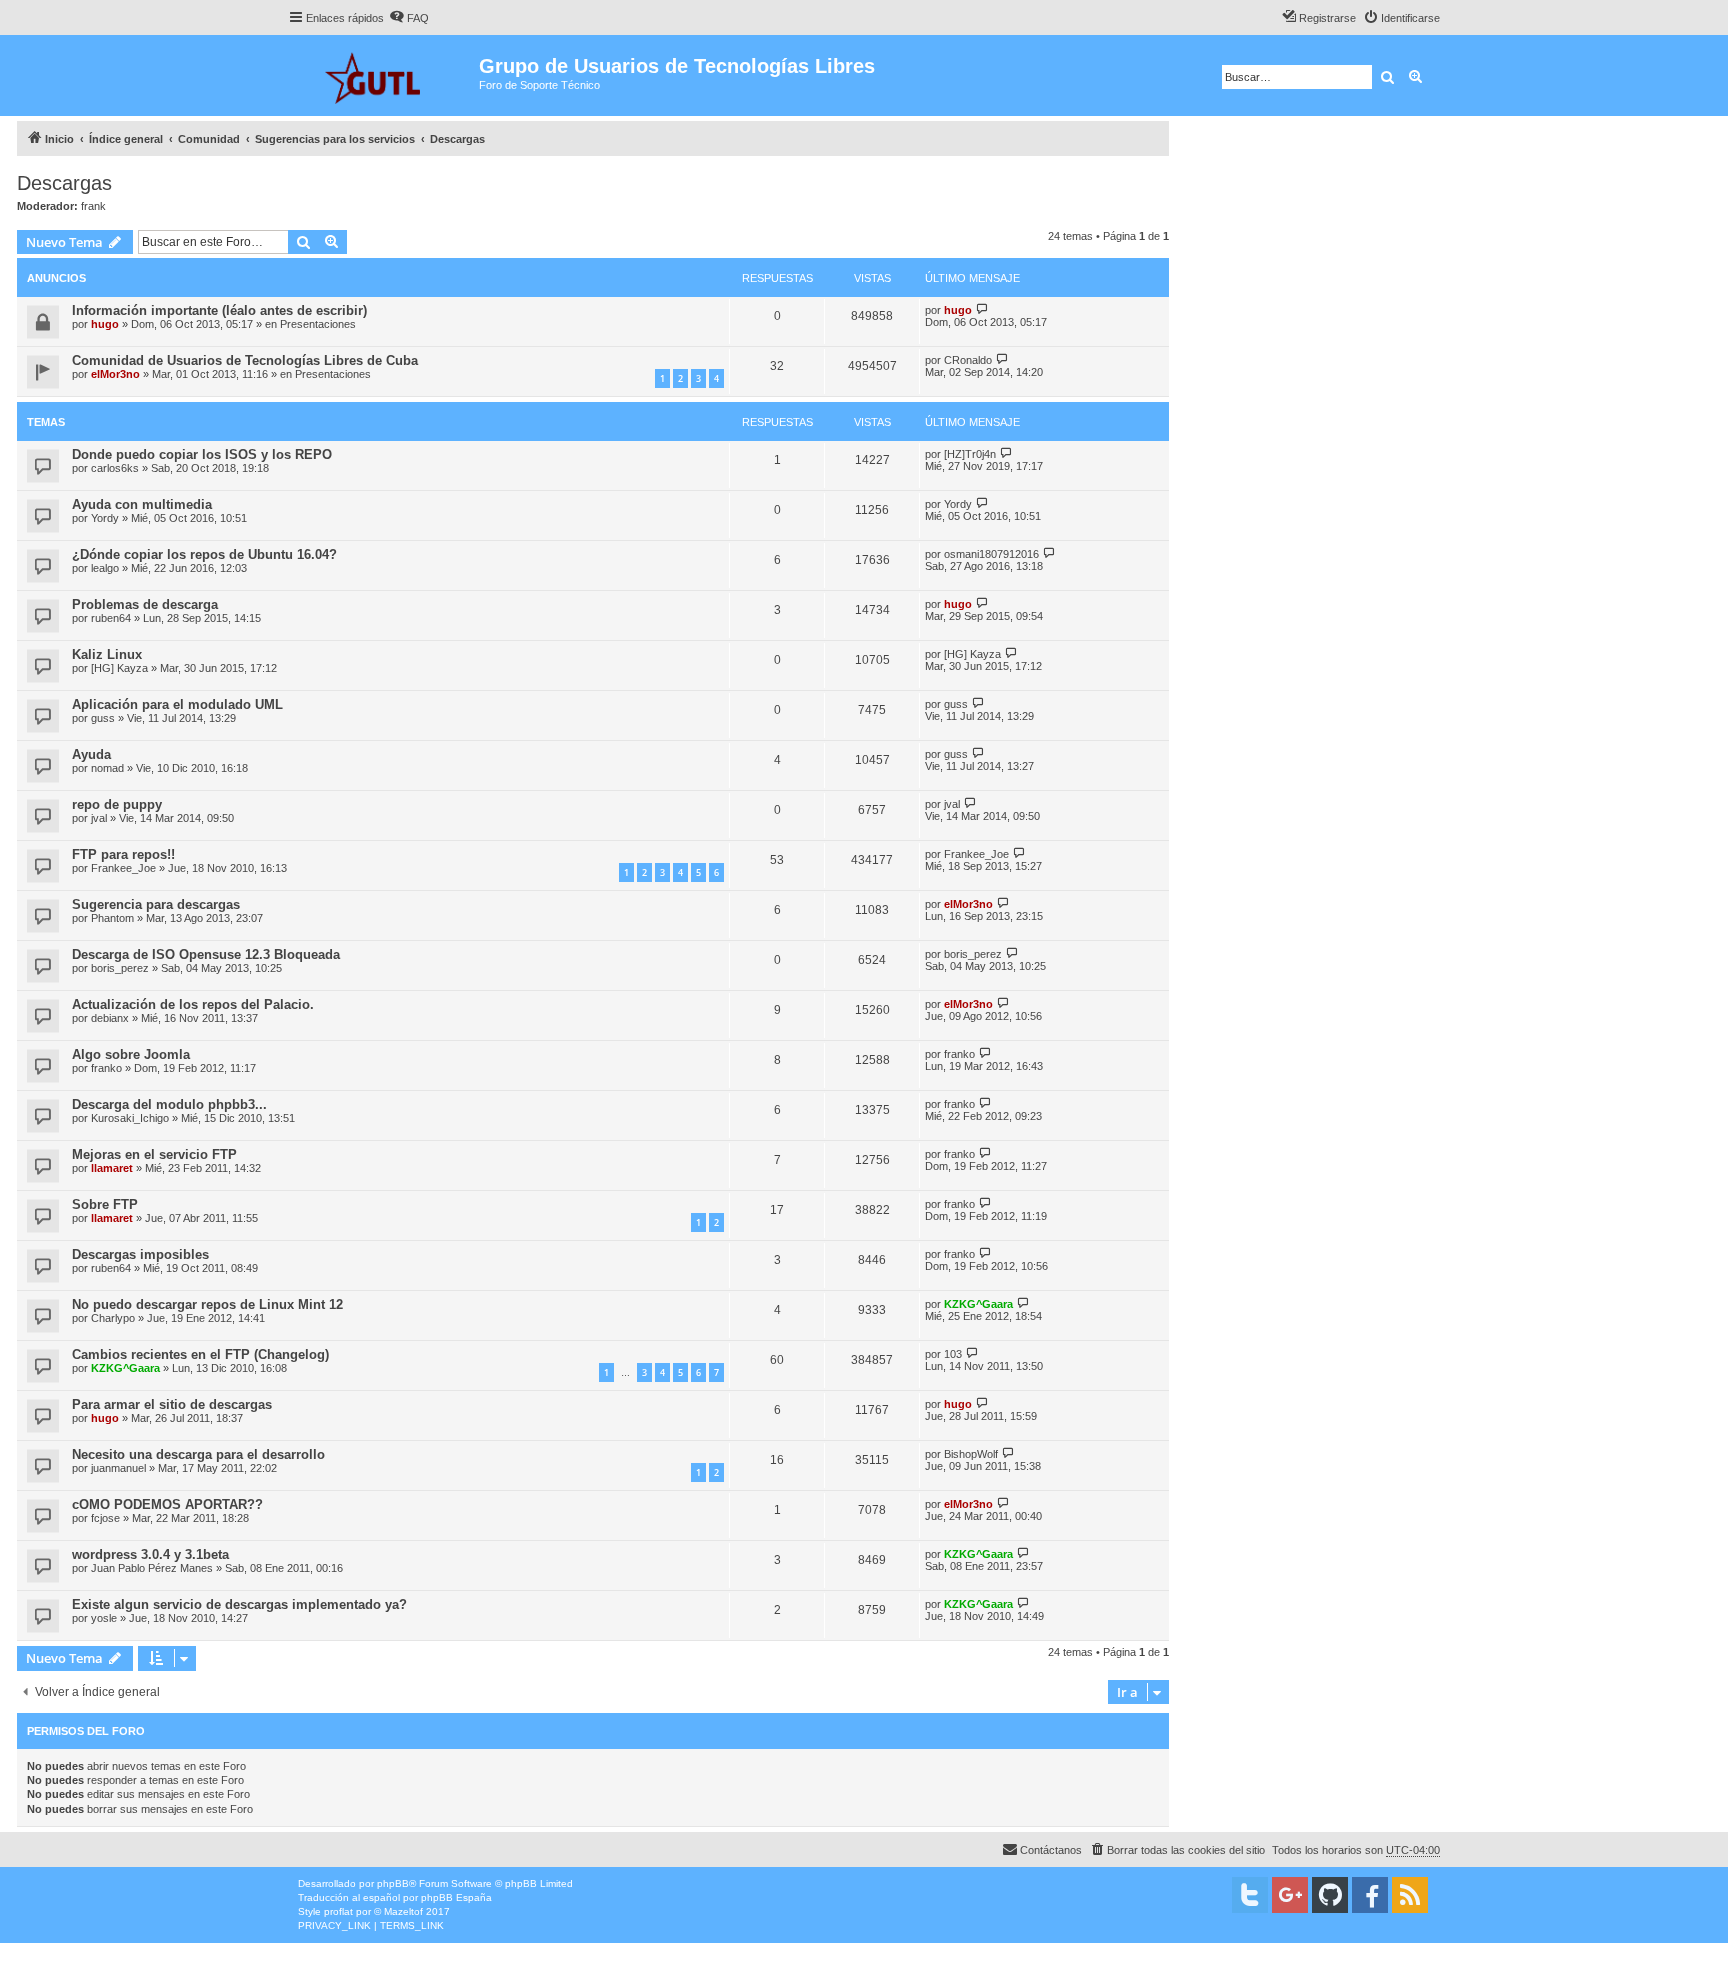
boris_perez (120, 968)
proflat (338, 1911)
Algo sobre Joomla (131, 1054)
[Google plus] (1290, 1895)
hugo (105, 324)
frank (93, 206)
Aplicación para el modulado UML (177, 704)
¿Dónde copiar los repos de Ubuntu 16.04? (204, 554)
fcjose (105, 1518)
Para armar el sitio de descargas (172, 1404)
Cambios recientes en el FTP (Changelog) (200, 1354)
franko (106, 1068)
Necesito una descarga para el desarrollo (198, 1454)
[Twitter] (1250, 1895)
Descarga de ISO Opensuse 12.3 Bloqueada (206, 954)
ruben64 (111, 618)
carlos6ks (115, 468)
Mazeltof (403, 1911)
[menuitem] (409, 18)
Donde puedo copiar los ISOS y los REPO (202, 454)
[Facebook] (1370, 1895)
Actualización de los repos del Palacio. (193, 1004)
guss (103, 718)
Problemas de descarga (145, 604)
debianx (110, 1018)
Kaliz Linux (107, 654)
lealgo (105, 568)
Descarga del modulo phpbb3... (169, 1104)
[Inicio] (383, 75)
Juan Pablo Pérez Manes (152, 1568)
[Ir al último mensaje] (982, 309)
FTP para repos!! (123, 854)
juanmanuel (118, 1468)
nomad (107, 768)
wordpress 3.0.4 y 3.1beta (150, 1554)
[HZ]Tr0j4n (970, 454)
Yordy (105, 518)
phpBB (393, 1883)
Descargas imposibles (140, 1254)
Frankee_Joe (123, 868)
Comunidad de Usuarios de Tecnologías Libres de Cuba (245, 360)
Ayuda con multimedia (142, 504)
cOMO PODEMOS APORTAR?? (167, 1504)
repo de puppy (117, 804)
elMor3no (115, 374)
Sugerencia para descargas (156, 904)
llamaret (112, 1168)
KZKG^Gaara (978, 1304)
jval (99, 818)
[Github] (1330, 1895)
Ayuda (91, 754)
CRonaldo (968, 360)
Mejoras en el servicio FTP (154, 1154)
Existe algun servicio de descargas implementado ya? (239, 1604)
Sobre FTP (105, 1204)
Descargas (64, 183)
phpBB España (456, 1897)
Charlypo (113, 1318)
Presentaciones (318, 324)
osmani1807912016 (991, 554)
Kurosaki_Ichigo (130, 1118)
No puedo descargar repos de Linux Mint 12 (207, 1304)
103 (953, 1354)
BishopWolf (971, 1454)
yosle (104, 1618)
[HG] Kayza (119, 668)
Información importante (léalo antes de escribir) (219, 310)
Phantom (112, 918)
